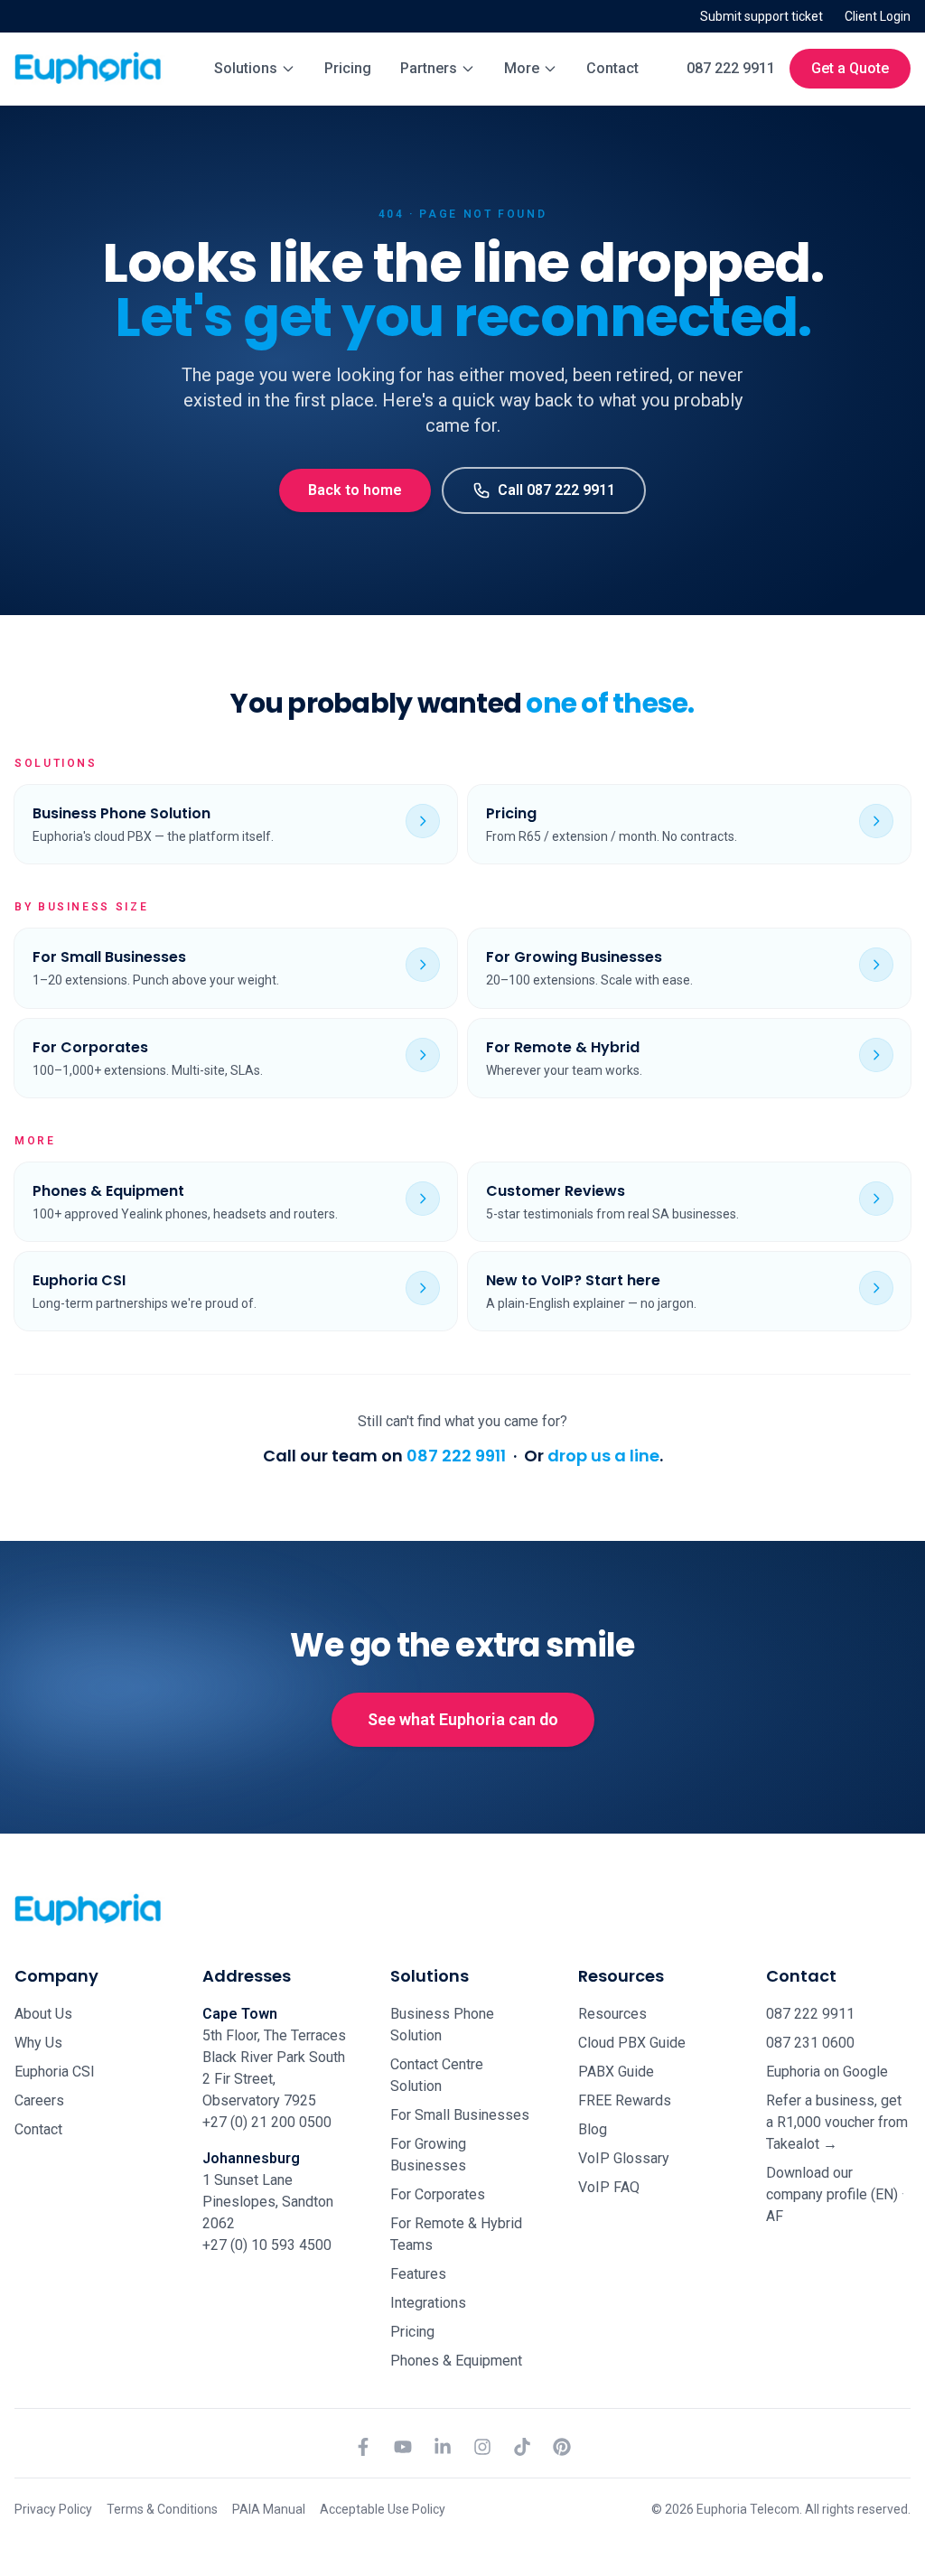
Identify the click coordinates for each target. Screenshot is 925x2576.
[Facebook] (363, 2447)
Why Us (38, 2043)
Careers (39, 2100)
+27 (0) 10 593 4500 (267, 2245)
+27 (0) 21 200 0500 (267, 2122)
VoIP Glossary (624, 2158)
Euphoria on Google (827, 2072)
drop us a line (603, 1456)
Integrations (428, 2303)
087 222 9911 (731, 68)
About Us (43, 2014)
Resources (612, 2014)
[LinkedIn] (443, 2447)
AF (775, 2216)
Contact (612, 68)
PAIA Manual (269, 2509)
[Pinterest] (562, 2447)
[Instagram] (482, 2447)
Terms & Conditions (162, 2509)
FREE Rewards (625, 2100)
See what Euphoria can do (463, 1719)
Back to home (355, 490)
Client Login (878, 16)
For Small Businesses (460, 2115)
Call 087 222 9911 (556, 490)
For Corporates (438, 2194)
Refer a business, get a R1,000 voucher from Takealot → (837, 2122)
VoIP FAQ (609, 2187)
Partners (429, 68)
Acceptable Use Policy (383, 2509)
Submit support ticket (761, 16)
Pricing (348, 68)
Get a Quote (850, 68)
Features (418, 2274)
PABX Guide (616, 2072)
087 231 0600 (810, 2043)
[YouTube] (403, 2447)
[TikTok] (522, 2447)
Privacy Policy (53, 2509)
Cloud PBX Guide (632, 2043)
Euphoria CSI (55, 2072)
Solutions (246, 68)
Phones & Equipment (456, 2361)
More (522, 68)
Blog (593, 2129)
